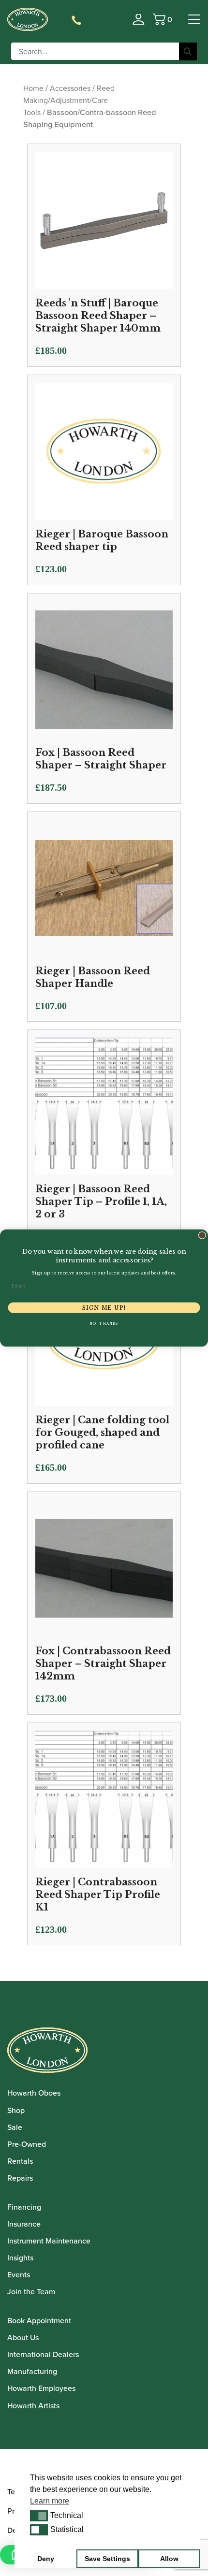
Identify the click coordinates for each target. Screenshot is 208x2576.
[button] (39, 2516)
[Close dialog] (202, 1235)
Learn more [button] (50, 2501)
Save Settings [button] (107, 2559)
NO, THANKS (104, 1324)
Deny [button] (46, 2559)
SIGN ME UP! (104, 1308)
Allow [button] (169, 2559)
